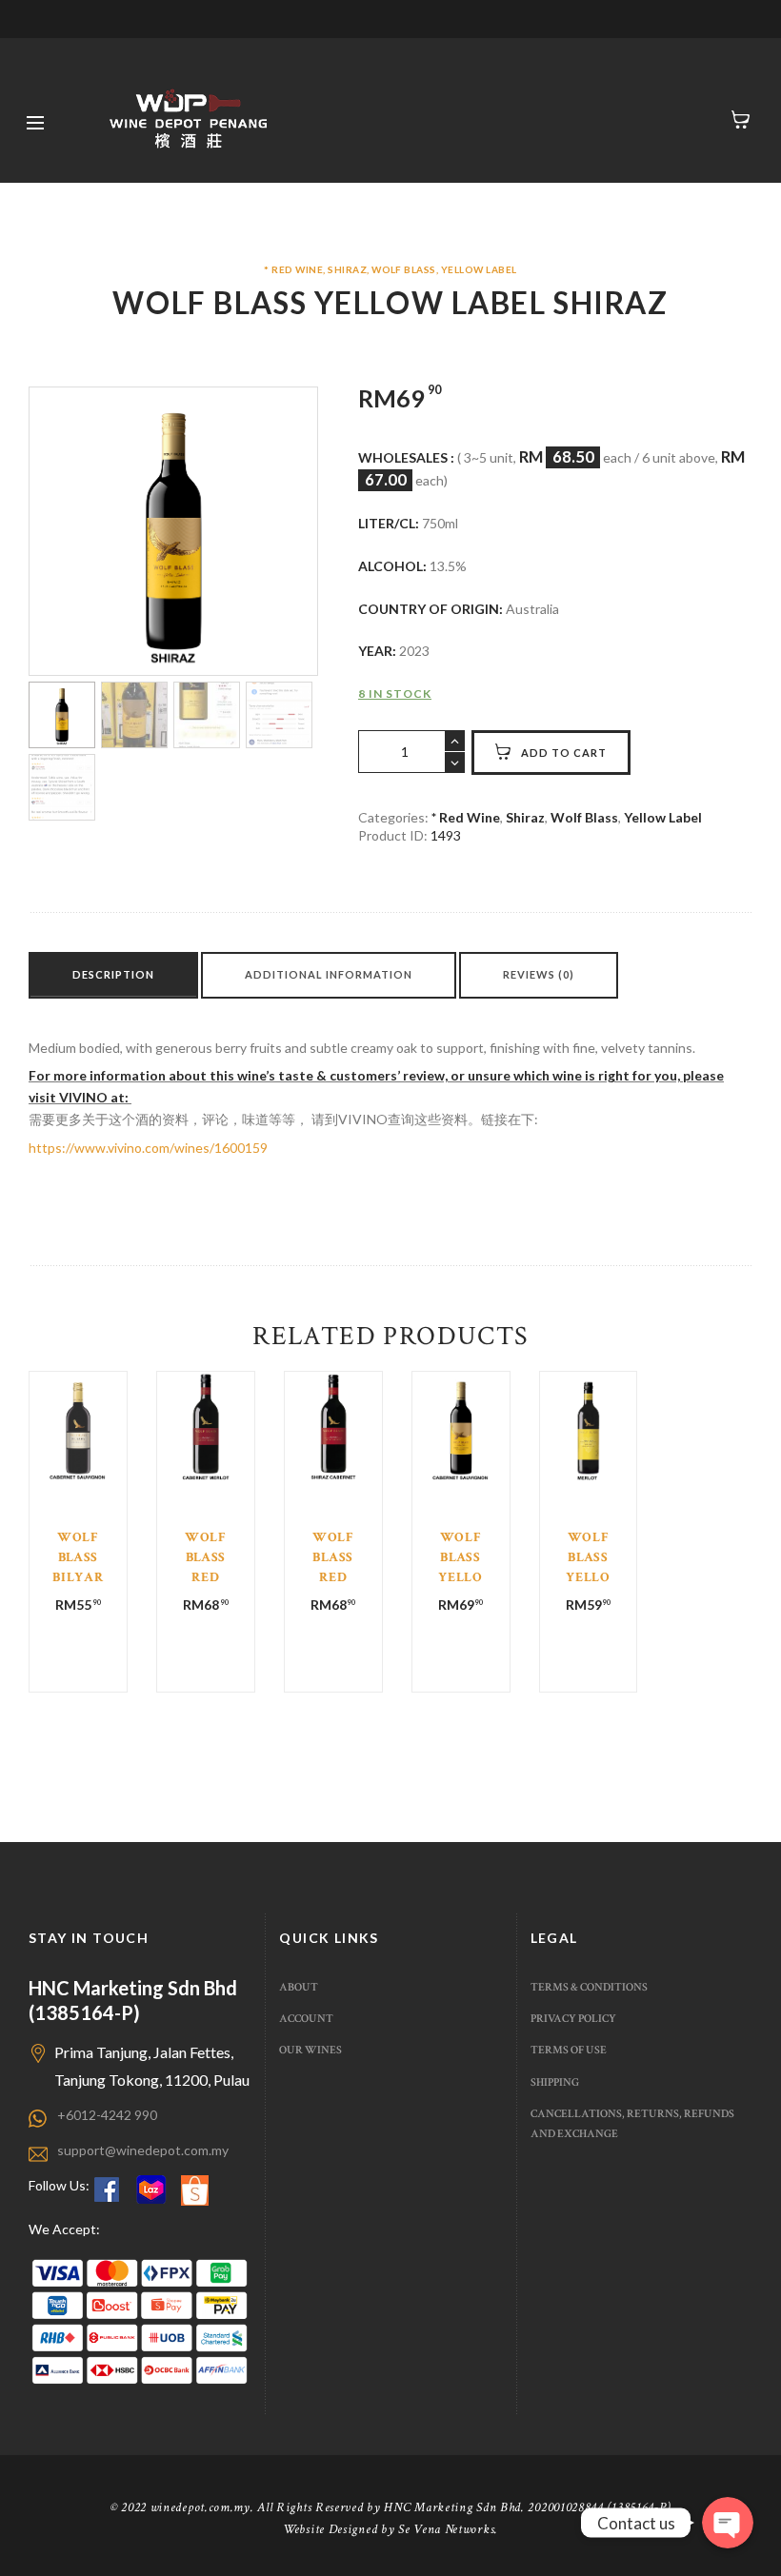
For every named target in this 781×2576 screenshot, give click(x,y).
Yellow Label (479, 269)
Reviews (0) (539, 974)
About (299, 1987)
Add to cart (564, 753)
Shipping (555, 2082)
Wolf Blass (404, 269)
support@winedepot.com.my (143, 2150)
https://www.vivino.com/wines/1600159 (148, 1148)
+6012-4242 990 (107, 2115)
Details (79, 1494)
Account (306, 2018)
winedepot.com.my (200, 2507)
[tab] (113, 975)
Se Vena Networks (446, 2529)
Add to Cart (80, 1507)
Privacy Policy (573, 2018)
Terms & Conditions (589, 1987)
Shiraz (347, 269)
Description (113, 974)
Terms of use (569, 2050)
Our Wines (310, 2050)
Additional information (329, 974)
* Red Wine (293, 269)
